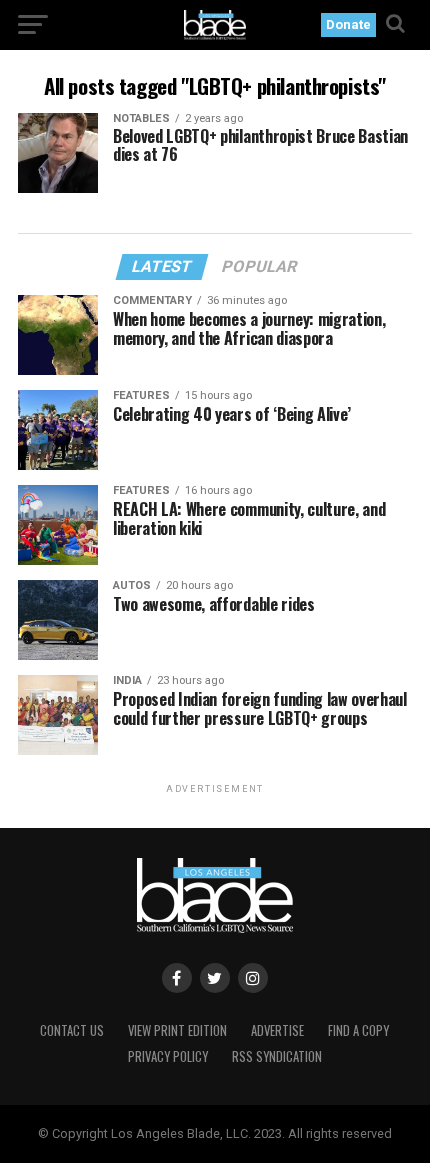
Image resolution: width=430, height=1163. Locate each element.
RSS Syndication (277, 1056)
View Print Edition (177, 1030)
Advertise (277, 1030)
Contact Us (72, 1030)
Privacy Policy (168, 1056)
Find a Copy (358, 1030)
